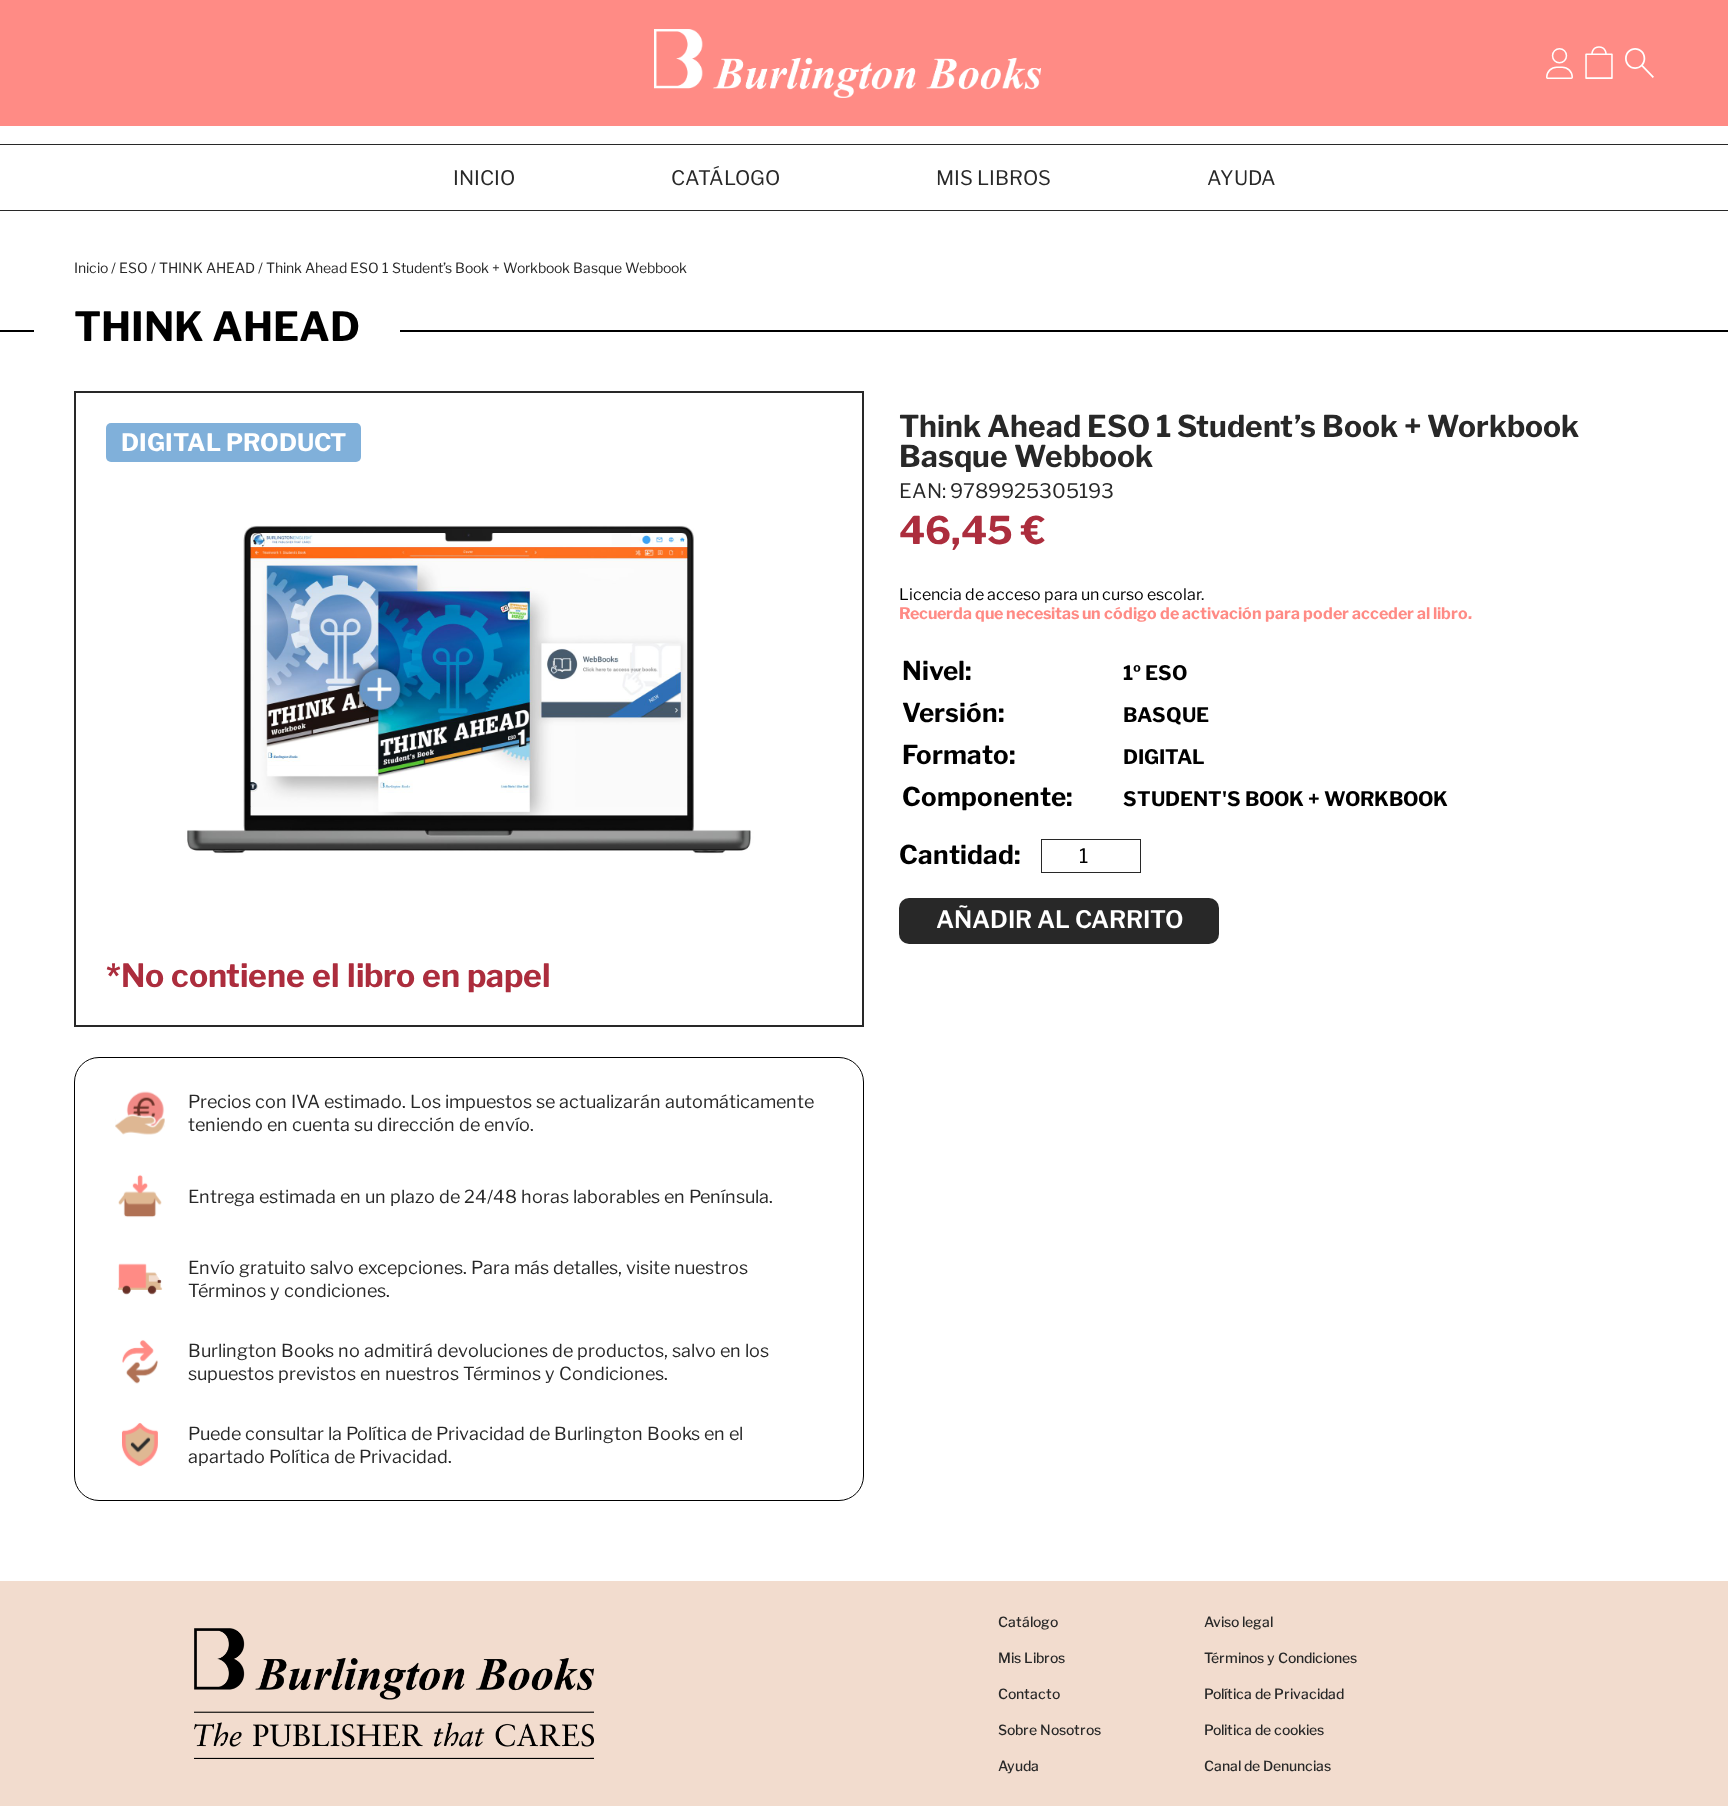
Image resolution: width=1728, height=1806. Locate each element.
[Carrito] (1599, 62)
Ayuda (1018, 1765)
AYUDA (1241, 178)
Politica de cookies (1264, 1729)
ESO (133, 267)
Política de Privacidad (1274, 1693)
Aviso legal (1238, 1621)
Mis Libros (1031, 1657)
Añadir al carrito (1059, 919)
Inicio (91, 267)
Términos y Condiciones (1280, 1657)
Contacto (1029, 1693)
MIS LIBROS (993, 178)
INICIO (484, 178)
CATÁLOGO (725, 178)
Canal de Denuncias (1267, 1765)
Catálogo (1028, 1621)
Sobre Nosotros (1049, 1729)
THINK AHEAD (207, 267)
